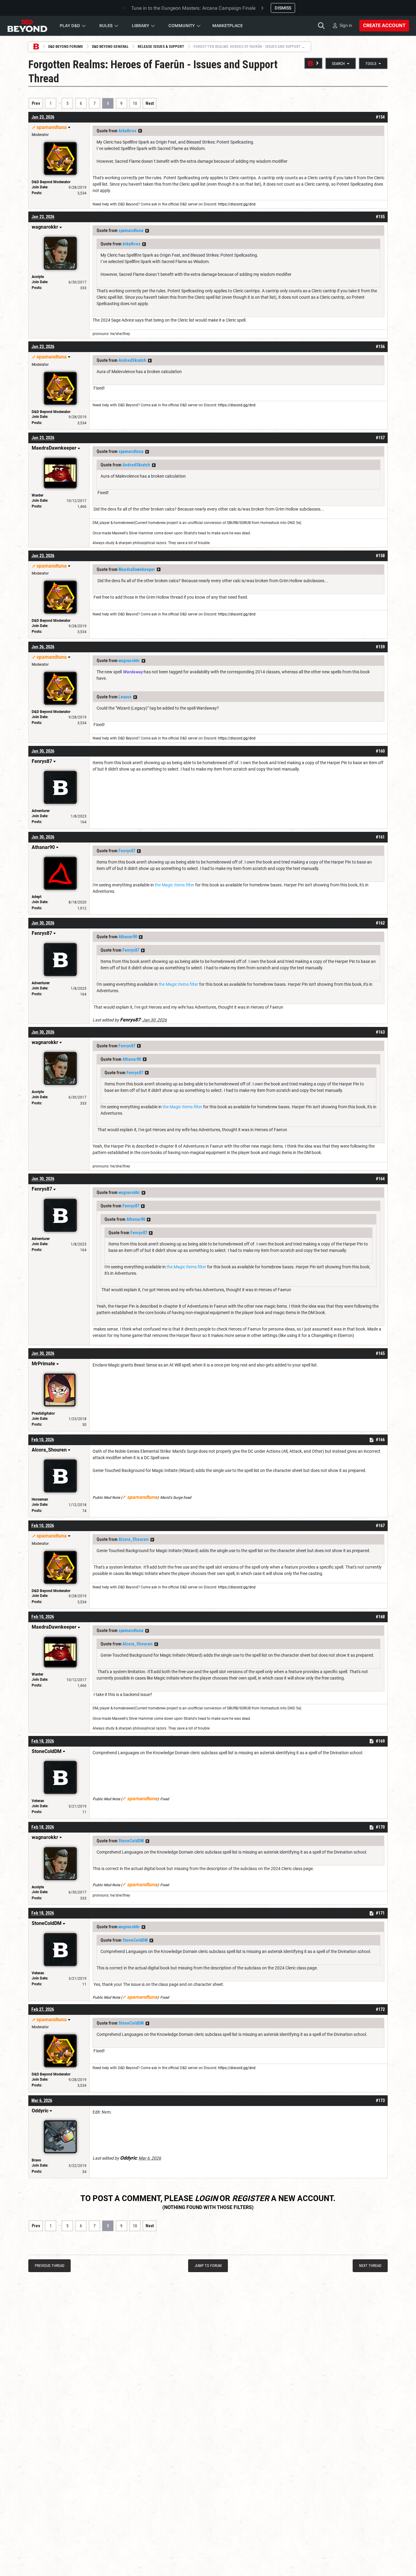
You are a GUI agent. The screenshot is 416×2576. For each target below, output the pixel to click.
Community (182, 26)
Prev (36, 103)
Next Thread (370, 2266)
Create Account (384, 25)
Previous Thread (49, 2266)
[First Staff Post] (313, 63)
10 (135, 103)
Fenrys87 (127, 851)
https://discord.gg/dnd (237, 204)
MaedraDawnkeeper (137, 569)
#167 (380, 1526)
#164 (380, 1179)
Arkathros (127, 131)
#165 (380, 1353)
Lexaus (125, 697)
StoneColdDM (131, 1841)
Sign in (346, 25)
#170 (380, 1827)
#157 (380, 438)
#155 (380, 217)
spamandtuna (131, 230)
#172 (380, 2009)
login (206, 2198)
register (251, 2198)
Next (150, 103)
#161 (380, 837)
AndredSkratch (132, 360)
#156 (380, 347)
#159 (380, 647)
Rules (106, 26)
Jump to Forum (208, 2266)
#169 (380, 1741)
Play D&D (70, 26)
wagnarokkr (129, 661)
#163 (380, 1032)
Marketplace (227, 26)
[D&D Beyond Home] (27, 26)
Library (141, 26)
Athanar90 (128, 937)
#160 (380, 751)
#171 (380, 1913)
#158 (380, 556)
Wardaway (133, 672)
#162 (380, 923)
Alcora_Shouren (134, 1539)
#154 (380, 117)
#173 (380, 2100)
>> (140, 131)
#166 (380, 1440)
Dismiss (283, 8)
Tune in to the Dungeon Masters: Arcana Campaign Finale (193, 8)
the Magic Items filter (175, 885)
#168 (380, 1617)
